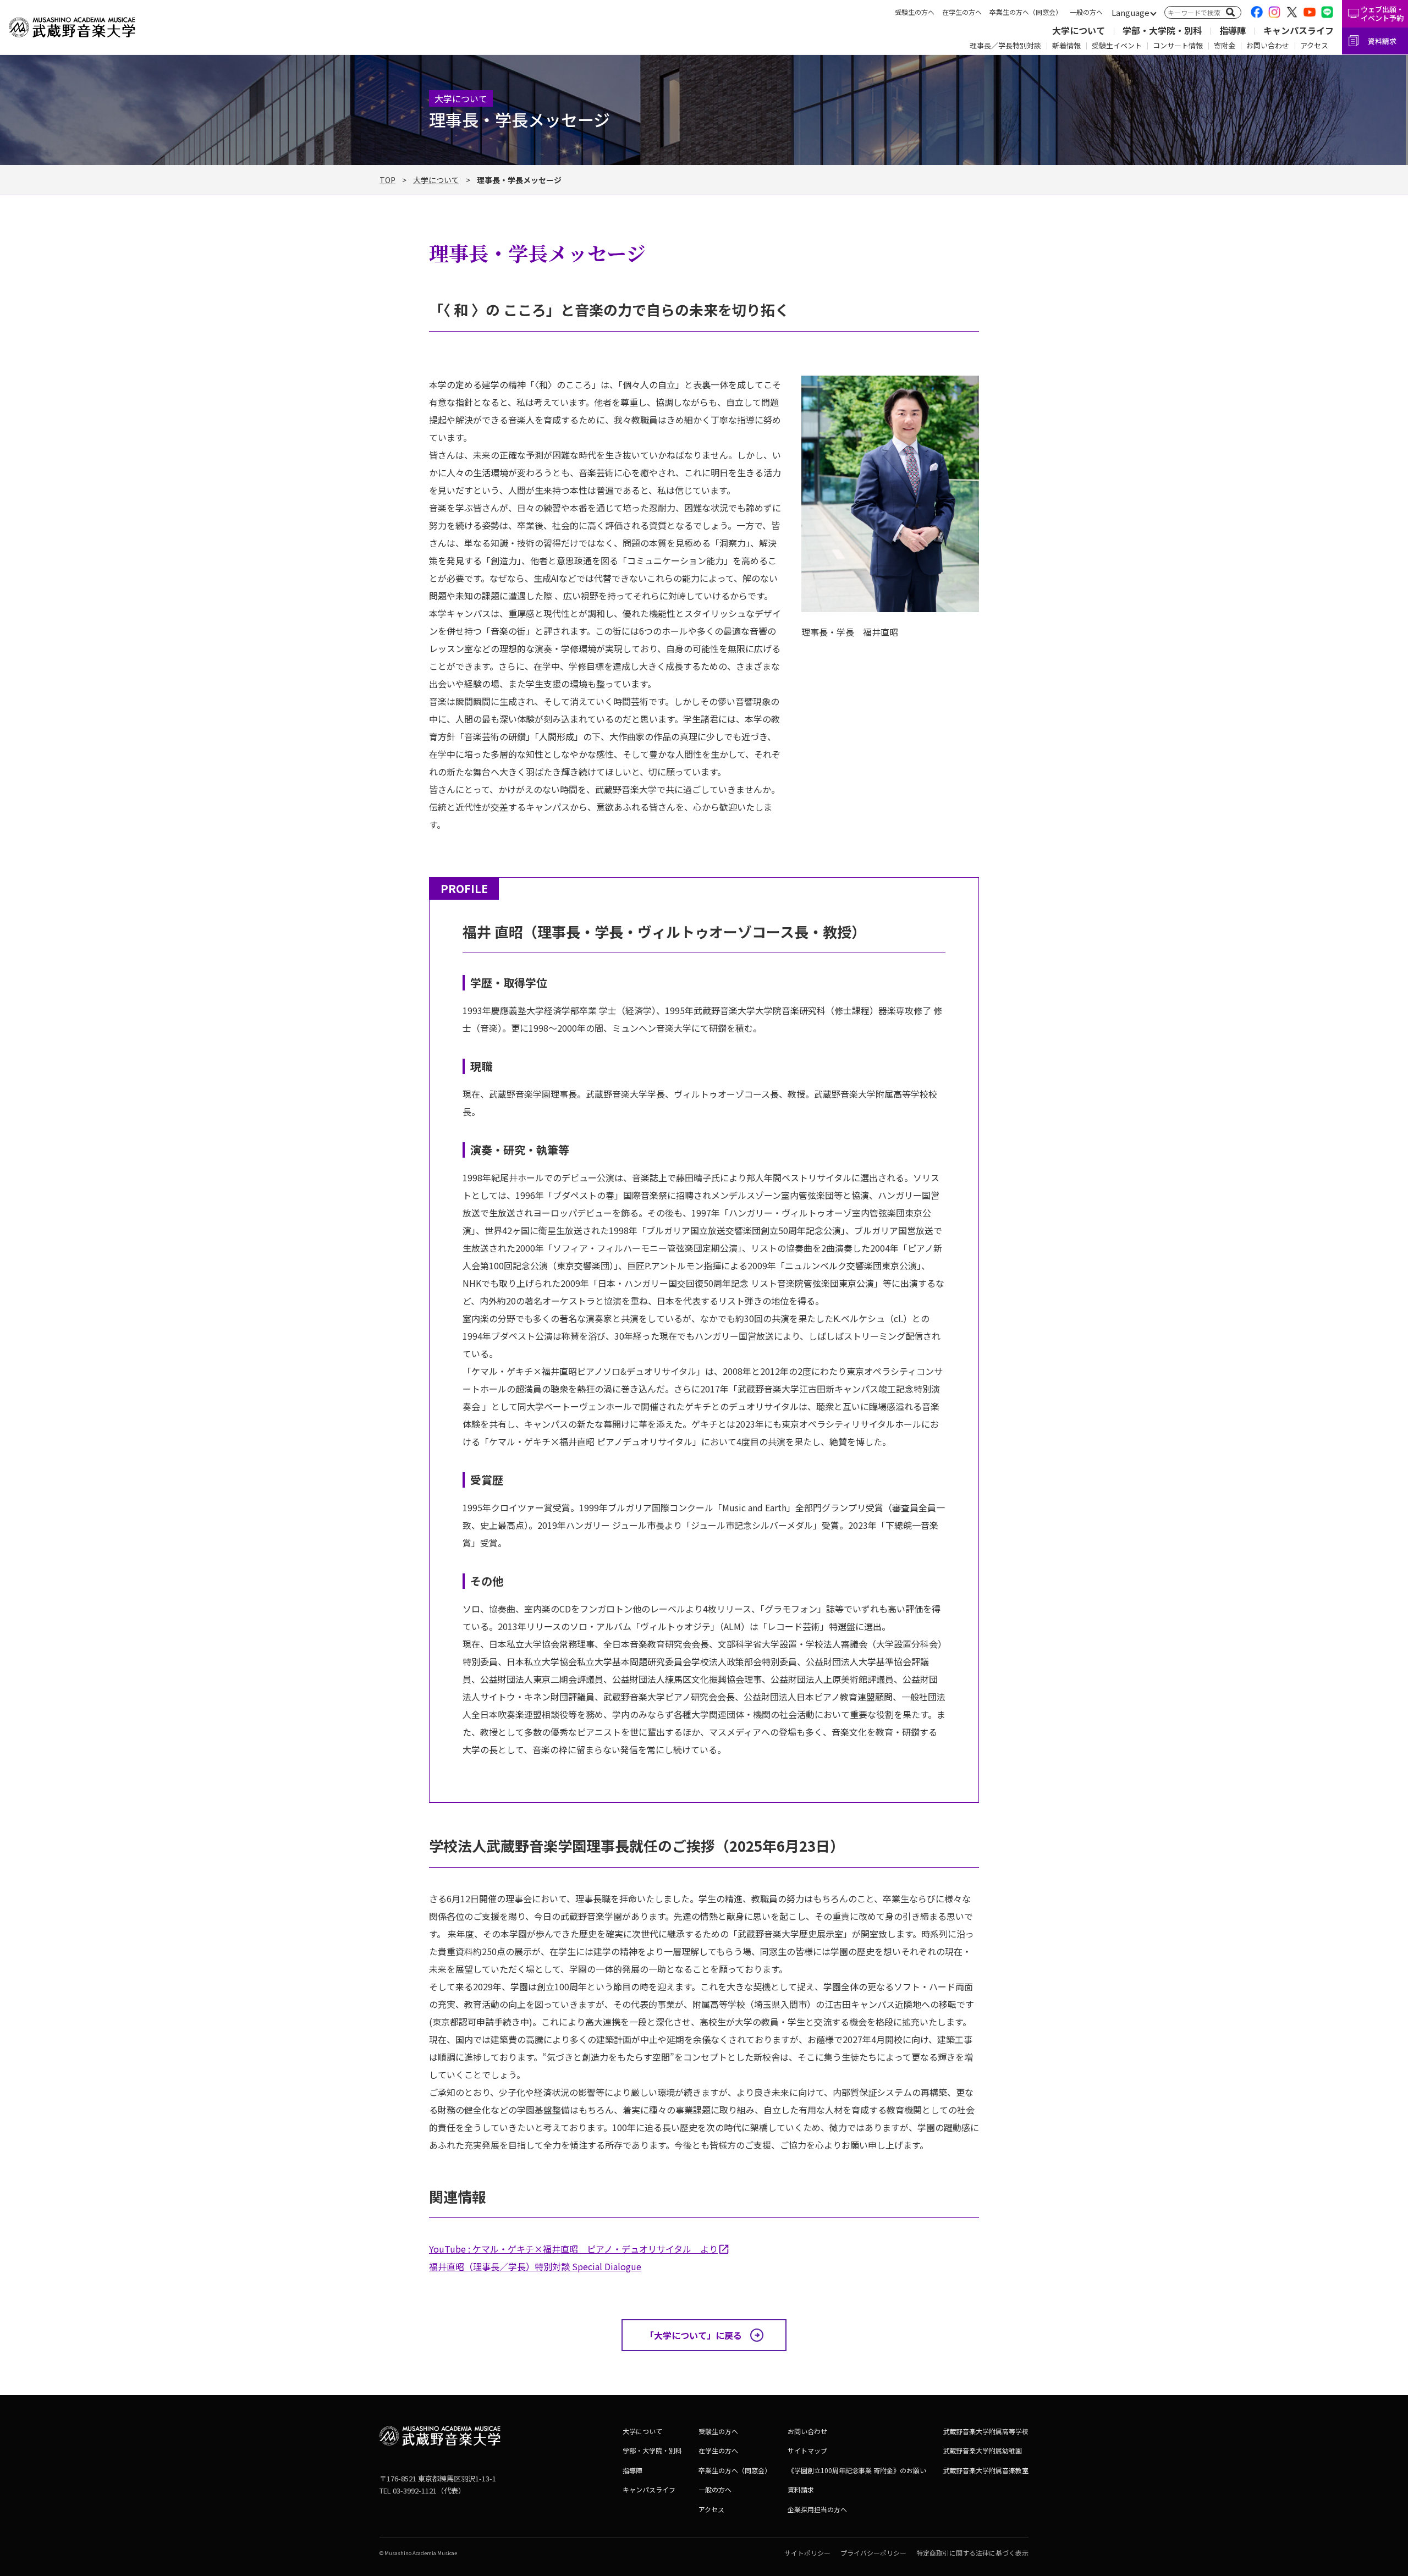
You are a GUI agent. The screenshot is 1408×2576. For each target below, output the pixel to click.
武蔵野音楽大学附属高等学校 (986, 2431)
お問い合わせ (1268, 45)
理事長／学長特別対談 (1005, 45)
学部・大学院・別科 (1162, 30)
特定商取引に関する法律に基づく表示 (972, 2553)
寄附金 (1225, 45)
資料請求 (1382, 41)
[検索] (1230, 12)
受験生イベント (1117, 45)
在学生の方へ (962, 12)
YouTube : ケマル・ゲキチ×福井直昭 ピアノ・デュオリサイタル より (573, 2249)
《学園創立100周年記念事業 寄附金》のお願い (857, 2470)
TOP (387, 180)
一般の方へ (1086, 12)
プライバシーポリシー (873, 2553)
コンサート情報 (1178, 45)
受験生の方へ (915, 12)
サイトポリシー (807, 2553)
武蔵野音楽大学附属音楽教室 (986, 2470)
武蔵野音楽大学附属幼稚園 (982, 2450)
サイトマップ (807, 2450)
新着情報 (1066, 45)
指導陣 (1233, 30)
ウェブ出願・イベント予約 (1382, 13)
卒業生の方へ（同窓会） (1026, 12)
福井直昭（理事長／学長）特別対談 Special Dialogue (535, 2266)
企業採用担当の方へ (817, 2509)
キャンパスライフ (1299, 30)
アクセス (1314, 45)
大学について (1079, 30)
